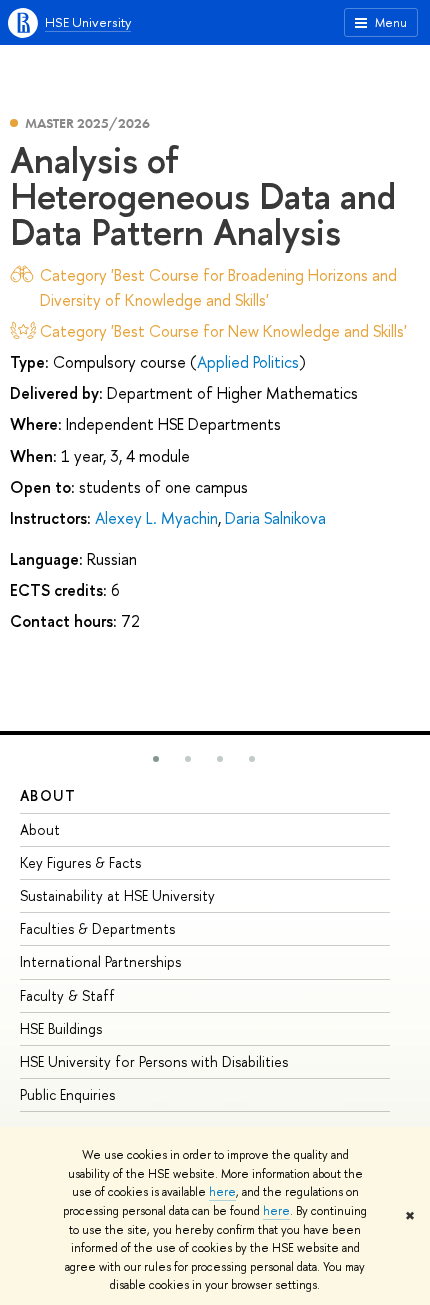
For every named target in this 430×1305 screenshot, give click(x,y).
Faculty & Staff (67, 995)
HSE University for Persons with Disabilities (154, 1061)
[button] (156, 759)
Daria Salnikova (275, 518)
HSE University (88, 22)
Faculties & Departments (97, 928)
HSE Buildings (61, 1028)
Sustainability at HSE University (117, 895)
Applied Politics (248, 362)
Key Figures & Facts (80, 862)
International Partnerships (100, 961)
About (48, 795)
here (222, 1192)
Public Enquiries (67, 1094)
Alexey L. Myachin (156, 518)
